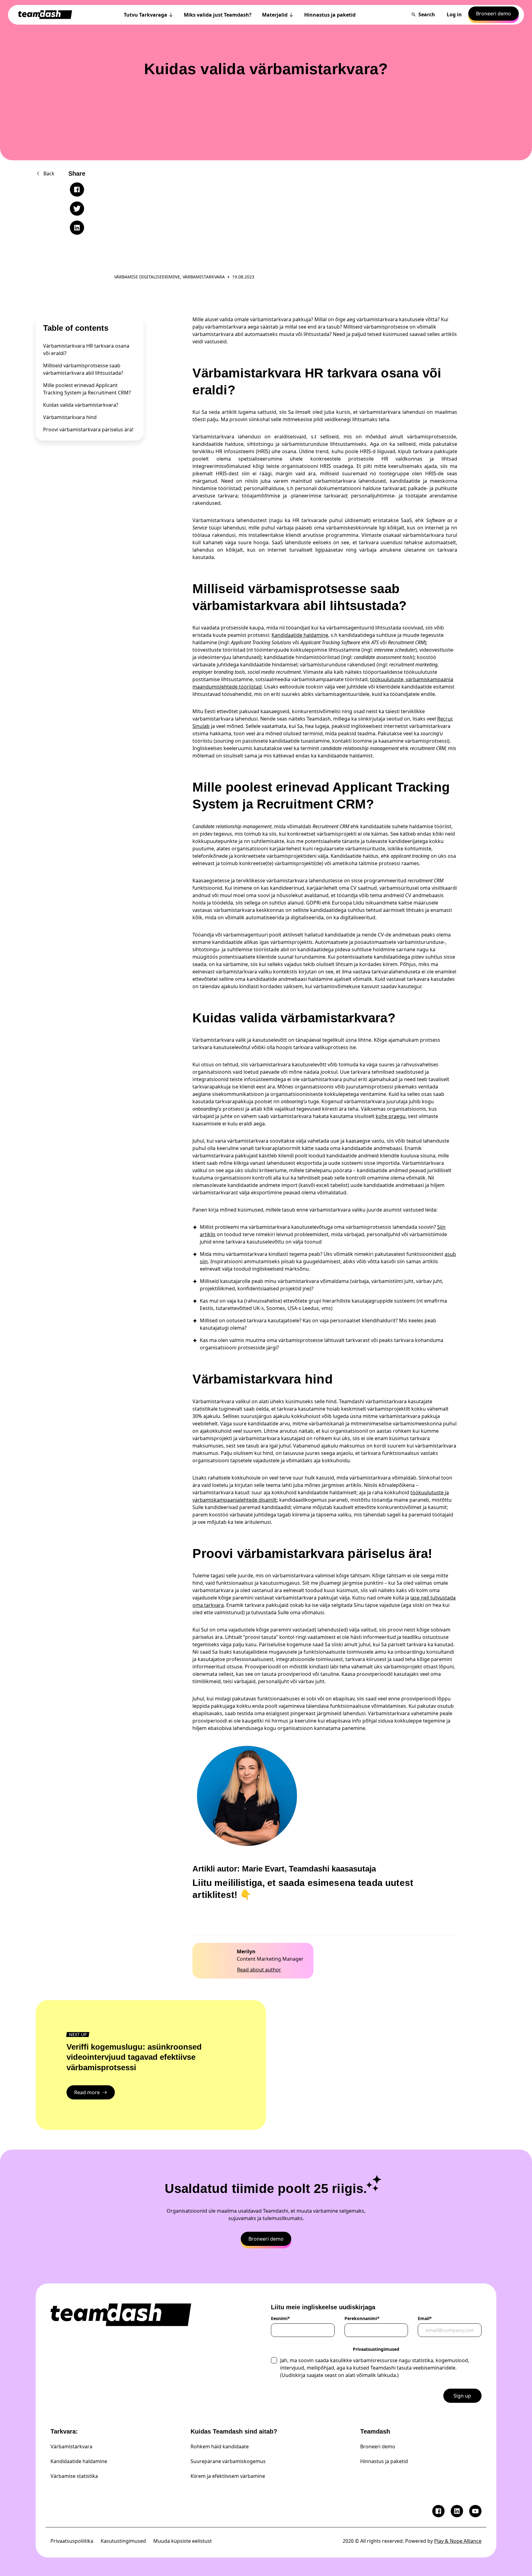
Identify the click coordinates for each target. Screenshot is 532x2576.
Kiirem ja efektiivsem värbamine (228, 2476)
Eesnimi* (280, 2318)
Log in (454, 14)
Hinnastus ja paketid (384, 2461)
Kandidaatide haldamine (300, 635)
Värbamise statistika (74, 2476)
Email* (425, 2318)
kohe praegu (391, 1116)
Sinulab (201, 726)
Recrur (445, 719)
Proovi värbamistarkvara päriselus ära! (88, 429)
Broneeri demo (378, 2446)
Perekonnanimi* (362, 2318)
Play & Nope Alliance (458, 2541)
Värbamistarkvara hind (70, 417)
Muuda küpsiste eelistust (183, 2541)
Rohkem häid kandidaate (220, 2446)
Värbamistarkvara (71, 2446)
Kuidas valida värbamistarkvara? (81, 405)
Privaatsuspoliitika (72, 2541)
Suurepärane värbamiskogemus (228, 2461)
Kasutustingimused (123, 2541)
